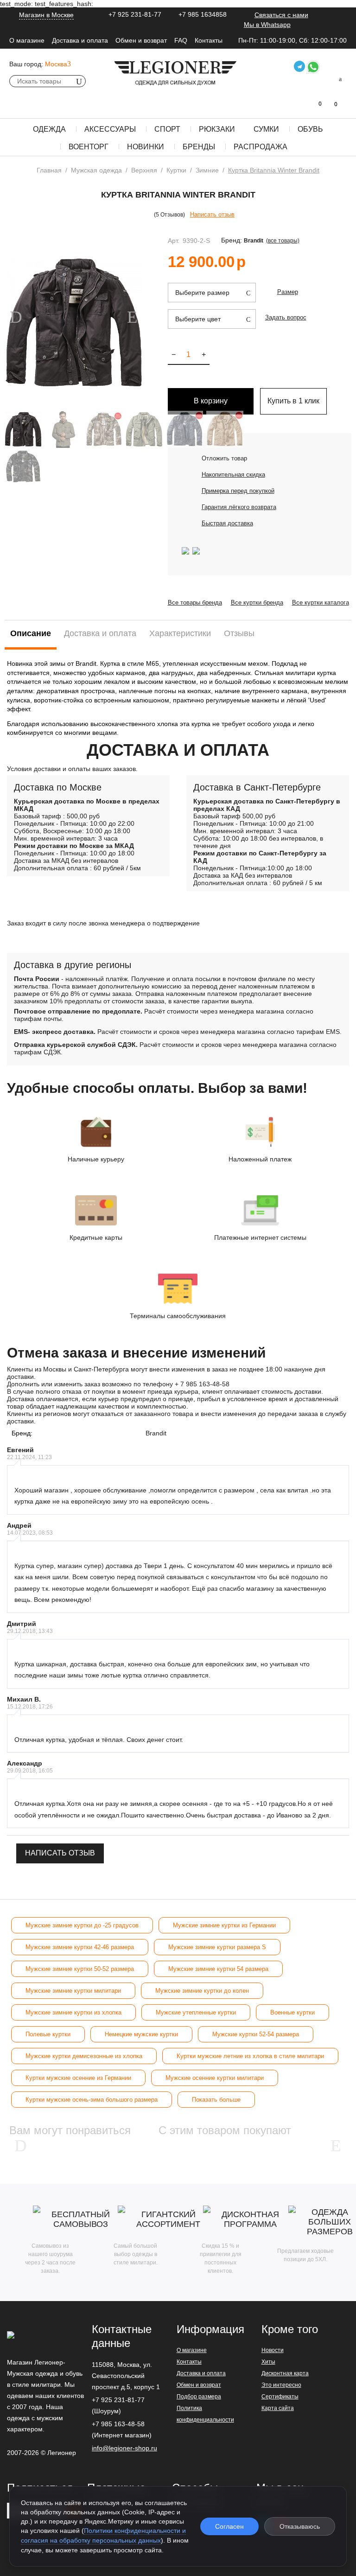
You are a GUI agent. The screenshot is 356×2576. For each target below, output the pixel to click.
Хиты (268, 2362)
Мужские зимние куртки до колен (202, 1991)
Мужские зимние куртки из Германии (224, 1925)
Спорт (167, 129)
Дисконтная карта (285, 2373)
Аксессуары (110, 129)
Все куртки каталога (321, 603)
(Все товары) (283, 241)
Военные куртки (292, 2012)
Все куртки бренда (257, 603)
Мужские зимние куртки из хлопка (73, 2012)
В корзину (211, 401)
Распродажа (261, 147)
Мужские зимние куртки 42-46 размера (80, 1947)
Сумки (266, 129)
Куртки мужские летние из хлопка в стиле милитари (250, 2056)
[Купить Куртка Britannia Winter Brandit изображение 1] (74, 323)
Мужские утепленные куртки (196, 2012)
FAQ (181, 40)
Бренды (199, 147)
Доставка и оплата (80, 40)
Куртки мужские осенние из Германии (78, 2078)
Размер (288, 292)
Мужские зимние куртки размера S (217, 1947)
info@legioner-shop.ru (124, 2448)
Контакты (209, 40)
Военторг (89, 147)
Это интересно (281, 2385)
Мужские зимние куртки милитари (73, 1991)
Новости (273, 2350)
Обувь (310, 129)
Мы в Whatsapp (267, 25)
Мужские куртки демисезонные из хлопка (84, 2056)
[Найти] (79, 81)
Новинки (146, 147)
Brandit (254, 241)
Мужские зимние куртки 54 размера (218, 1969)
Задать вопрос (286, 317)
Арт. (174, 241)
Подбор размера (199, 2397)
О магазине (27, 40)
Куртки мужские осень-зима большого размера (92, 2100)
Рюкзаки (217, 129)
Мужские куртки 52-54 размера (256, 2034)
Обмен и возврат (141, 40)
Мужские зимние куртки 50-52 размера (80, 1969)
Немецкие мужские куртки (141, 2034)
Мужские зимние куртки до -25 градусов (82, 1925)
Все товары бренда (195, 603)
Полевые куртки (48, 2034)
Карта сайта (278, 2408)
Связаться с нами (281, 15)
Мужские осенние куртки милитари (215, 2078)
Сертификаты (280, 2397)
